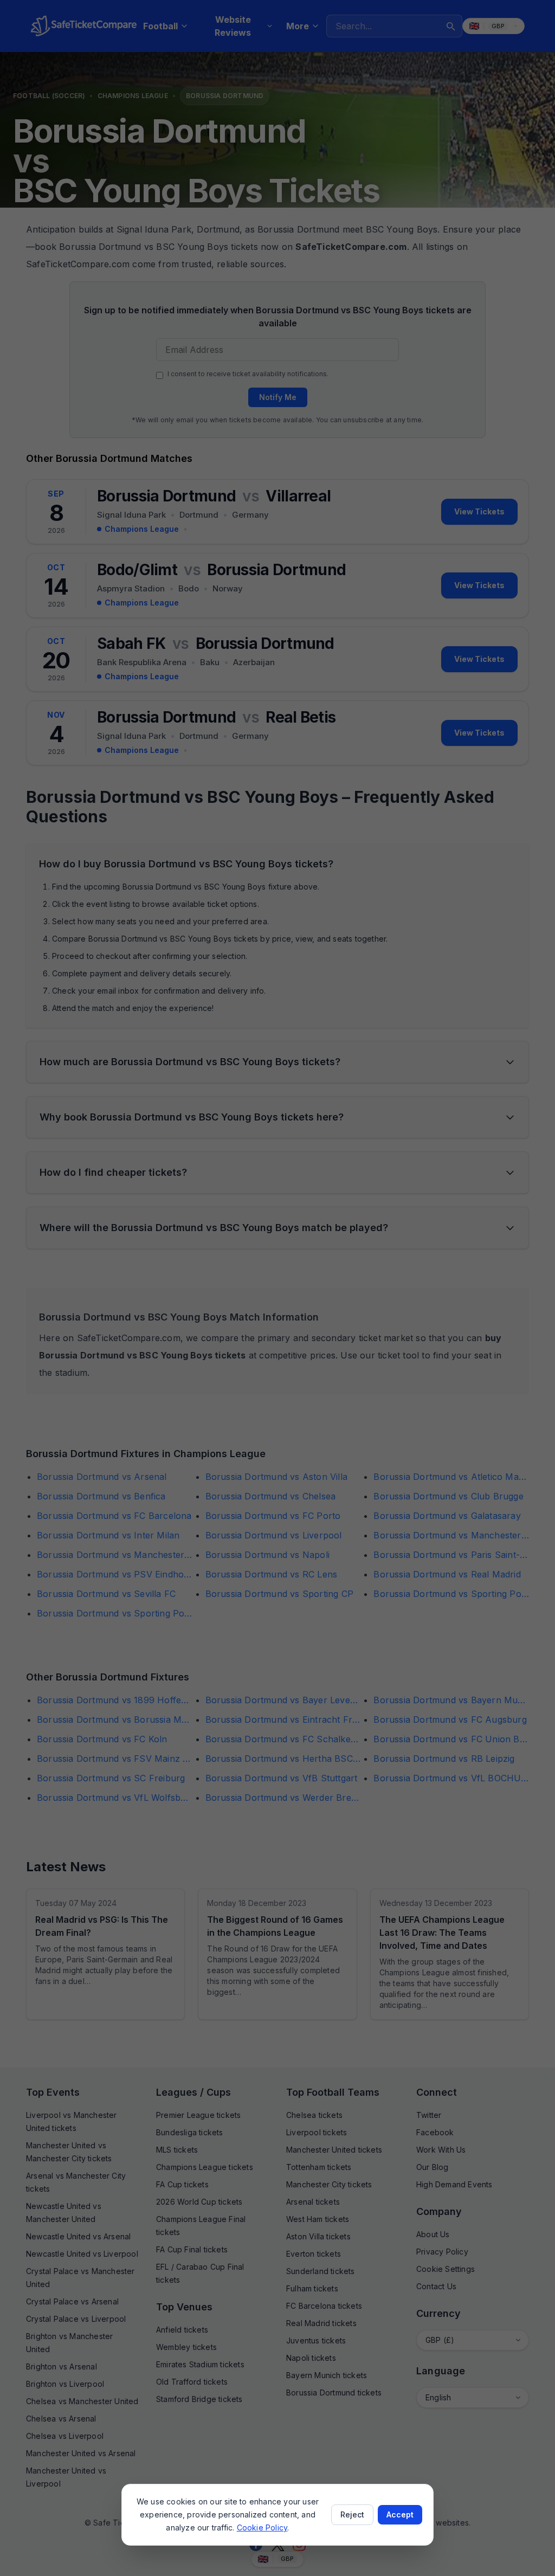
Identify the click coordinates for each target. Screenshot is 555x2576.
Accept (400, 2514)
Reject (352, 2514)
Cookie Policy (262, 2527)
